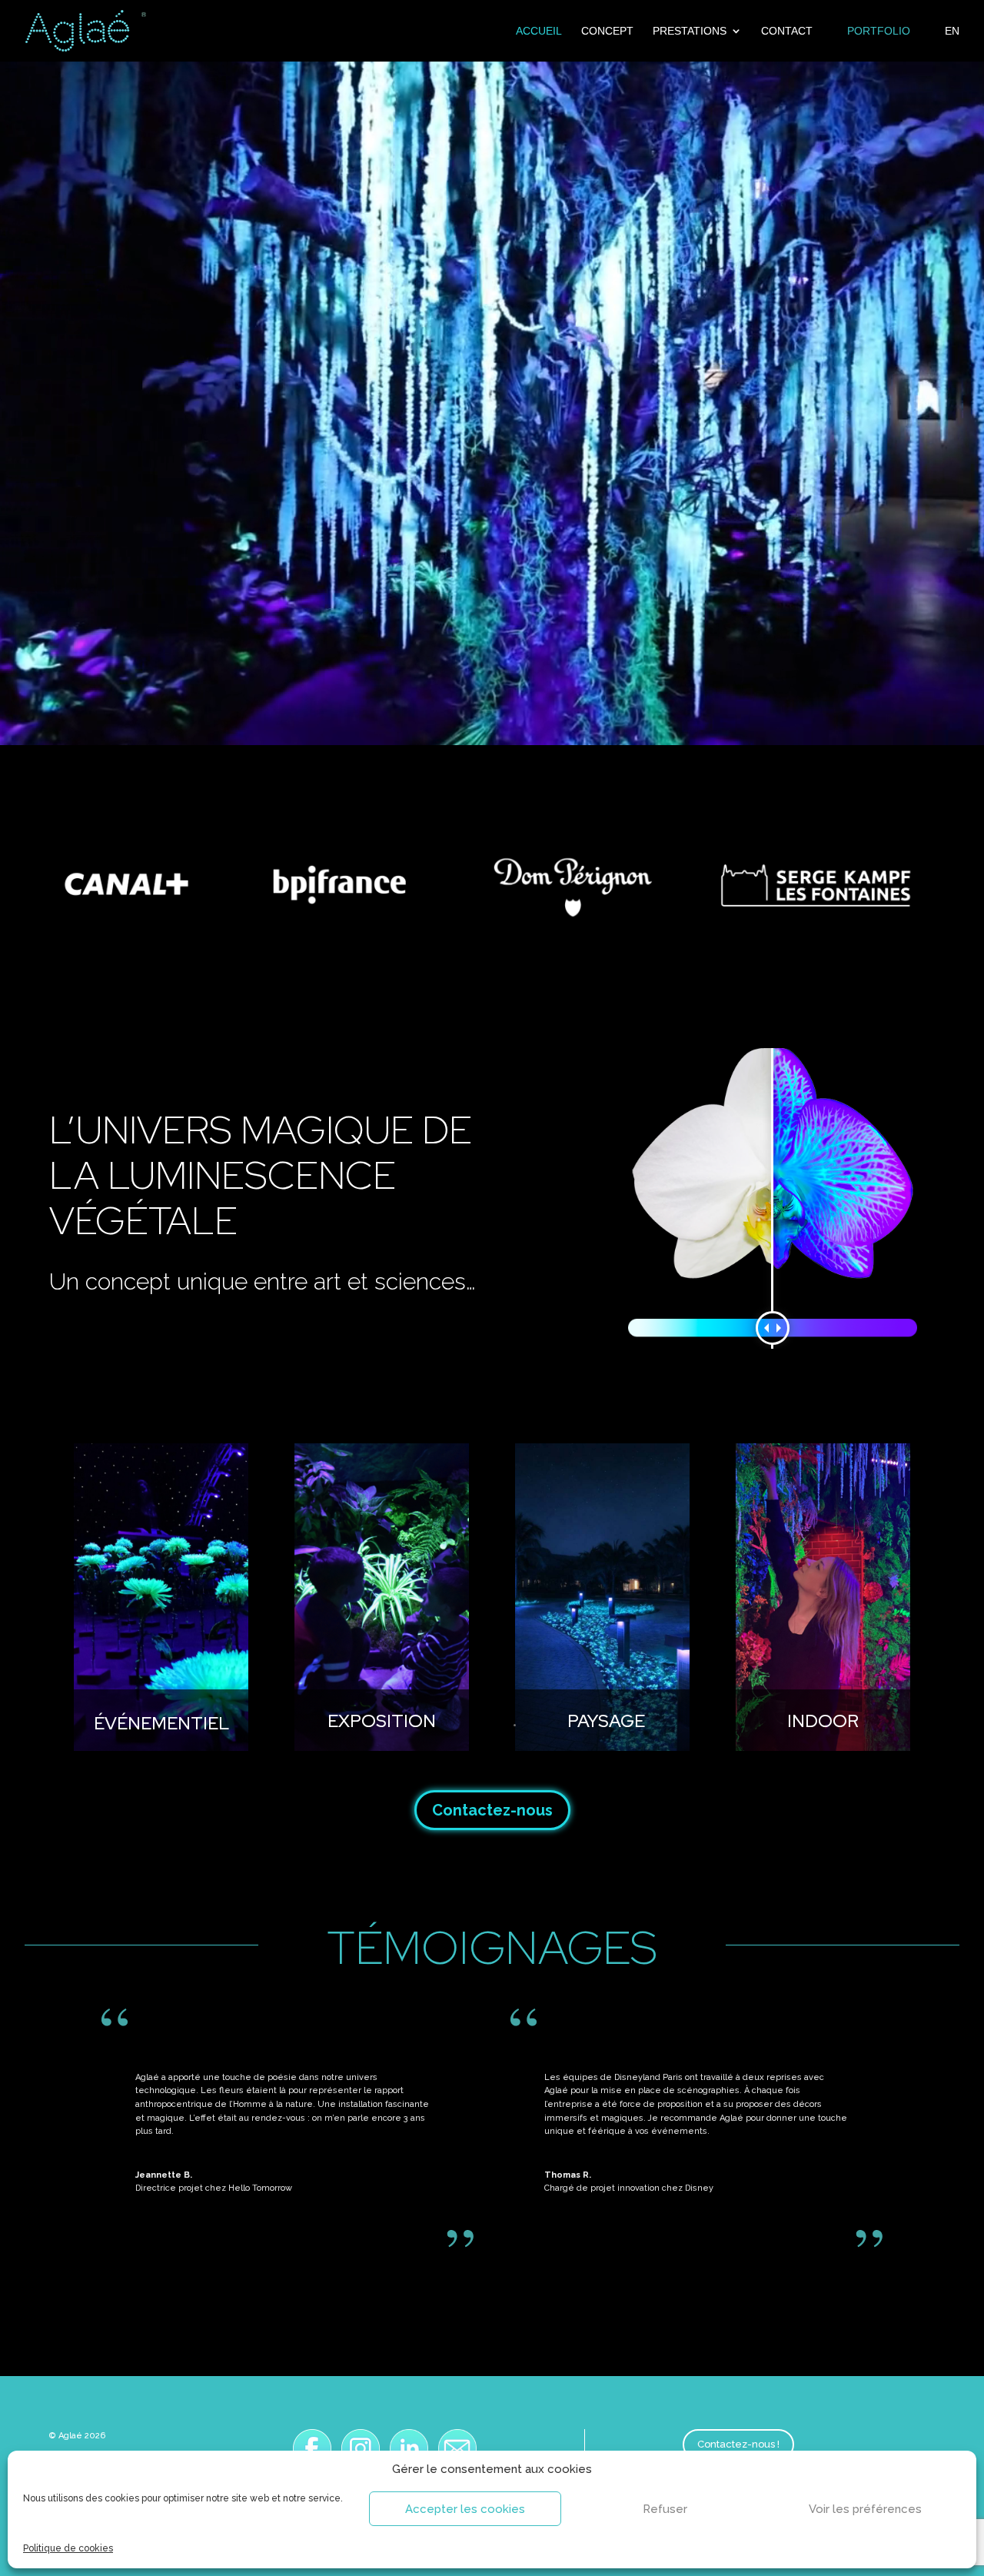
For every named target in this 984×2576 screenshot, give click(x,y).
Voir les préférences (865, 2509)
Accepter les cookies (465, 2509)
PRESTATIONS (690, 31)
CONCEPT (607, 31)
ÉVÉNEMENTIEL (161, 1722)
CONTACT (787, 31)
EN (952, 31)
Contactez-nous (492, 1810)
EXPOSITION (382, 1721)
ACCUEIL (539, 31)
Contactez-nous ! (738, 2444)
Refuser (665, 2509)
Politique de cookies (68, 2548)
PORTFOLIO (879, 31)
